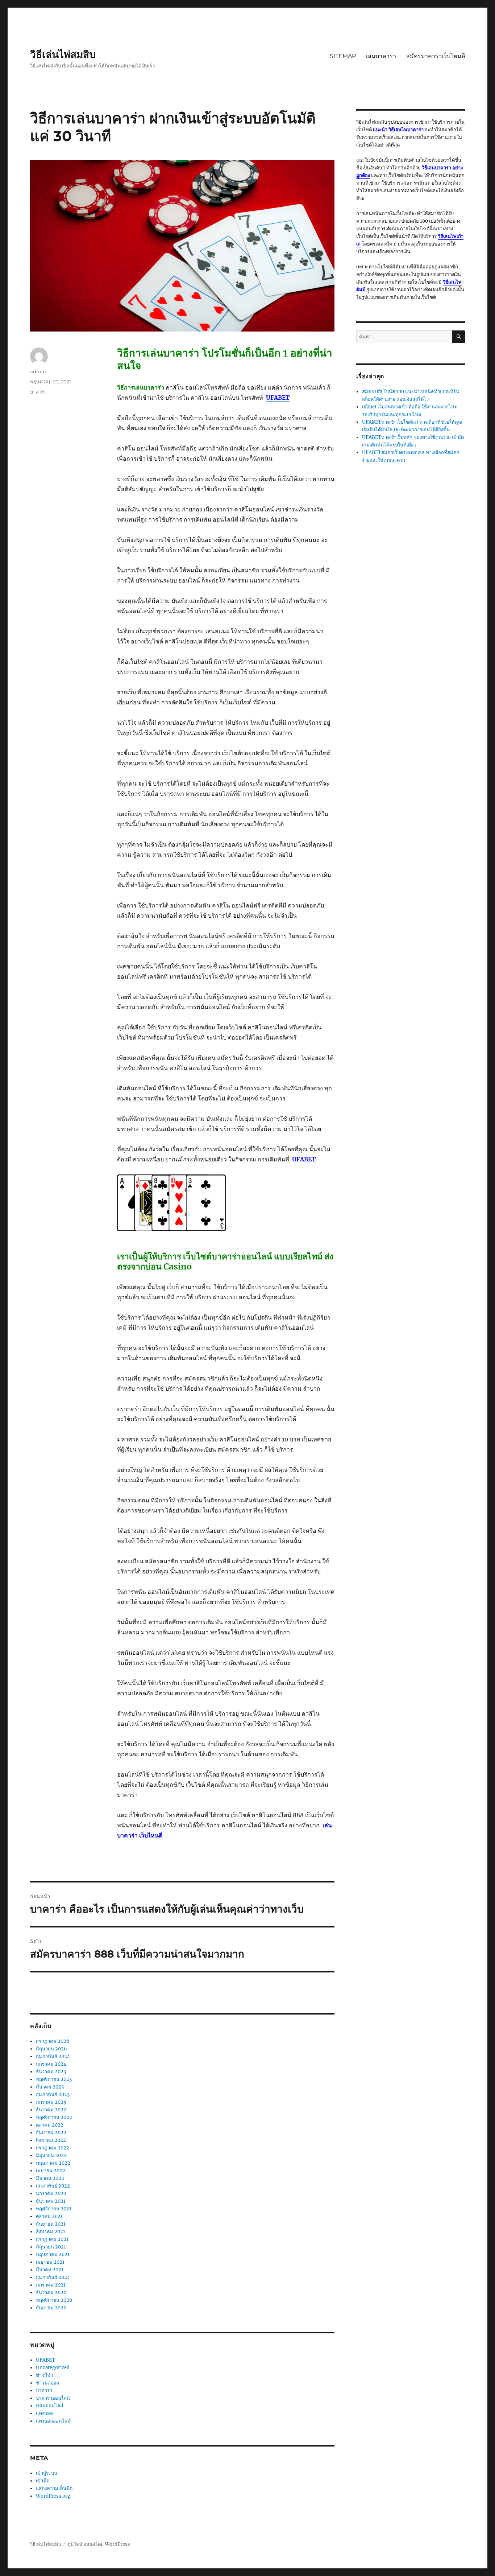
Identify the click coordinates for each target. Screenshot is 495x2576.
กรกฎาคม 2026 (53, 2041)
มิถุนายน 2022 (51, 2155)
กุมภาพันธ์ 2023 (53, 2094)
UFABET (45, 2360)
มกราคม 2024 (51, 2064)
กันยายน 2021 (51, 2224)
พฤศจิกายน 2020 (54, 2300)
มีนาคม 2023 (50, 2087)
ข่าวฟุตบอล (47, 2383)
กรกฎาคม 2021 (52, 2239)
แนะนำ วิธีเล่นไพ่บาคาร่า (398, 130)
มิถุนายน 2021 (51, 2247)
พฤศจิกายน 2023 (54, 2079)
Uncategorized (53, 2368)
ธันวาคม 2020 (51, 2293)
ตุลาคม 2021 (49, 2216)
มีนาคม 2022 (50, 2178)
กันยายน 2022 (51, 2133)
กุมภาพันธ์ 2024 (53, 2056)
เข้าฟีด (43, 2481)
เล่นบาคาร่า (381, 56)
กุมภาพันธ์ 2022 (53, 2186)
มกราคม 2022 (51, 2194)
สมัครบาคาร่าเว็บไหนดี (436, 56)
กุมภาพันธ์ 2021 (53, 2277)
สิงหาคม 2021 (51, 2232)
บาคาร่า (38, 392)
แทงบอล (44, 2413)
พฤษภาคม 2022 (53, 2163)
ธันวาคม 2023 (51, 2072)
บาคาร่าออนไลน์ (53, 2398)
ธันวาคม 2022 (51, 2110)
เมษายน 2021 (50, 2262)
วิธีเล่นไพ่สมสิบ (63, 54)
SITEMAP (343, 56)
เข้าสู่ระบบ (46, 2473)
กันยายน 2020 (51, 2308)
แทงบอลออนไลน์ (53, 2421)
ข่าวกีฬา (44, 2375)
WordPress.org (53, 2496)
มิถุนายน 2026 (51, 2049)
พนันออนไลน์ (50, 2406)
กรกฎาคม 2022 (53, 2148)
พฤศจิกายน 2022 (54, 2117)
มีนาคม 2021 (50, 2270)
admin (38, 371)
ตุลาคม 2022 (50, 2125)
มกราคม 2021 (51, 2285)
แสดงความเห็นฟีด (54, 2488)
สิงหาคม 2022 (51, 2140)
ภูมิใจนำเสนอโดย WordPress (99, 2544)
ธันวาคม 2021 (51, 2201)
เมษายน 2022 (51, 2171)
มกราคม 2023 (51, 2102)
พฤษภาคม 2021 (53, 2254)
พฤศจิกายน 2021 (54, 2209)
